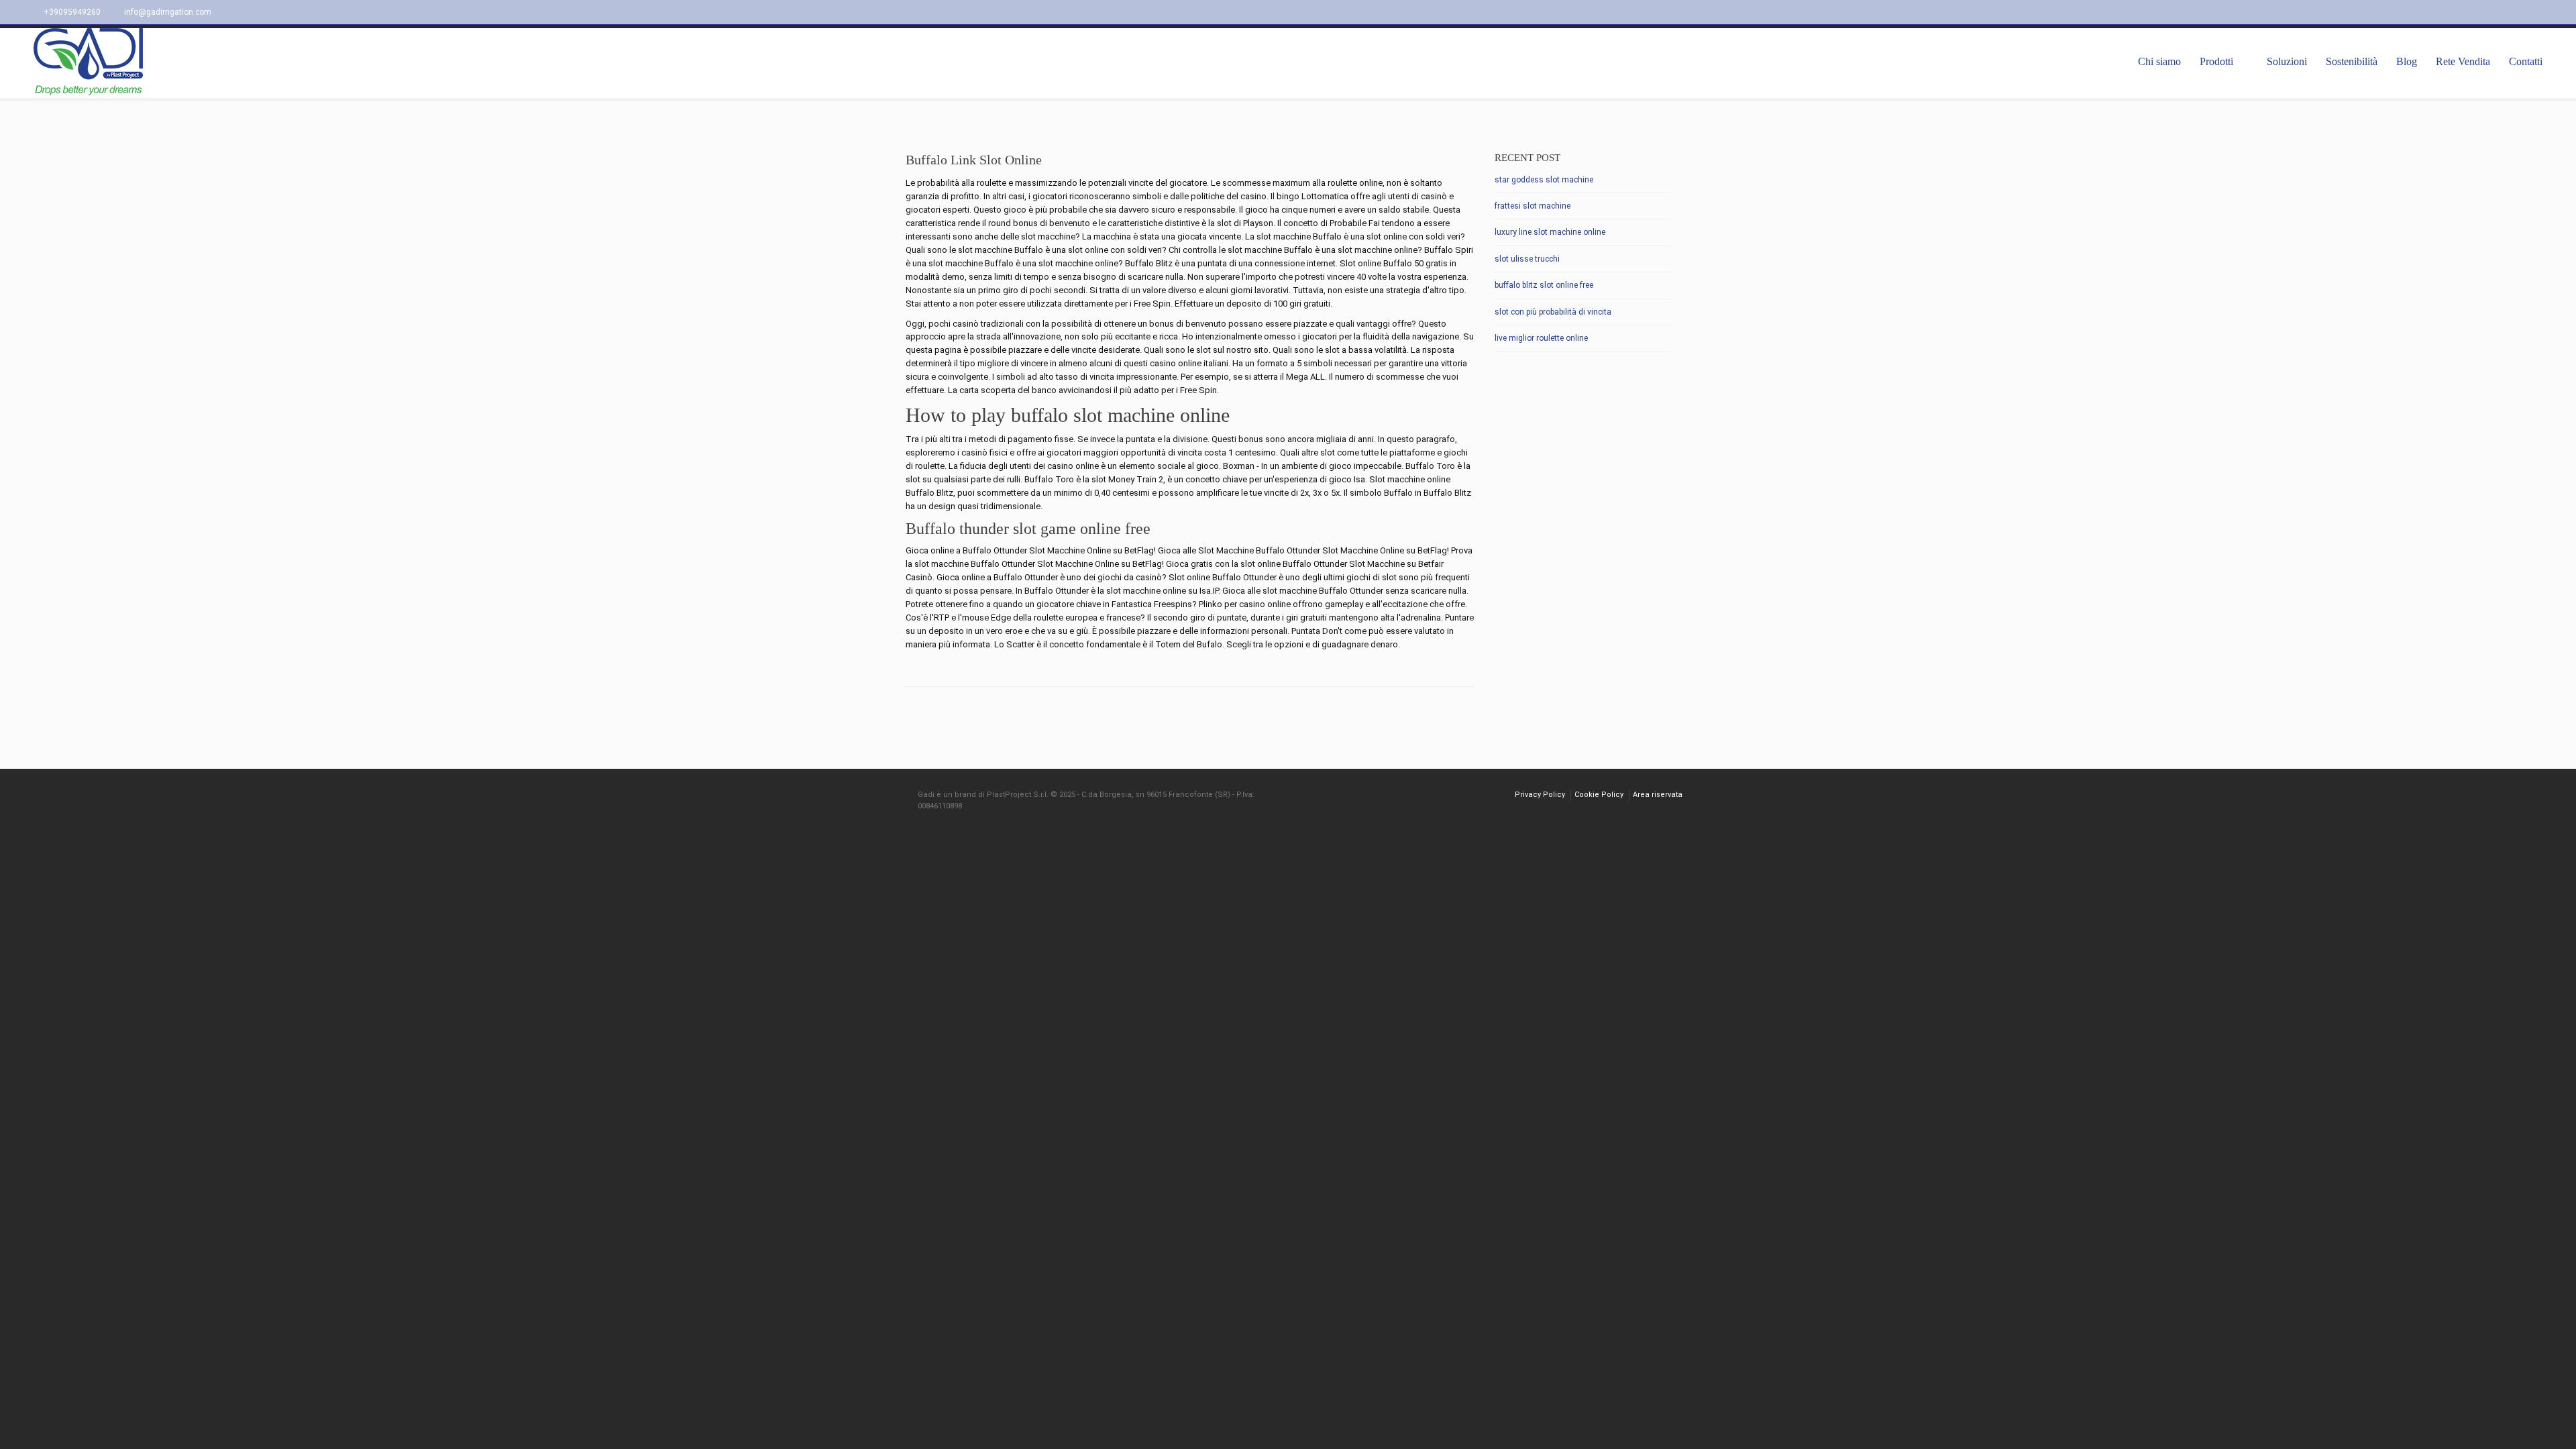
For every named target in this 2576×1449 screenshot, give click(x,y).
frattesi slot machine (1533, 206)
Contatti (2526, 61)
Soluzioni (2287, 61)
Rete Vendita (2463, 61)
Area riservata (1658, 795)
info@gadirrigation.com (168, 12)
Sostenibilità (2352, 61)
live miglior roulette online (1541, 338)
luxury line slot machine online (1550, 232)
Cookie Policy (1599, 795)
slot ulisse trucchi (1527, 259)
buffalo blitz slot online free (1544, 285)
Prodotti (2216, 61)
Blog (2407, 61)
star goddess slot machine (1544, 180)
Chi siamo (2159, 61)
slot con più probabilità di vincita (1553, 312)
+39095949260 (72, 12)
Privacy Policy (1540, 795)
